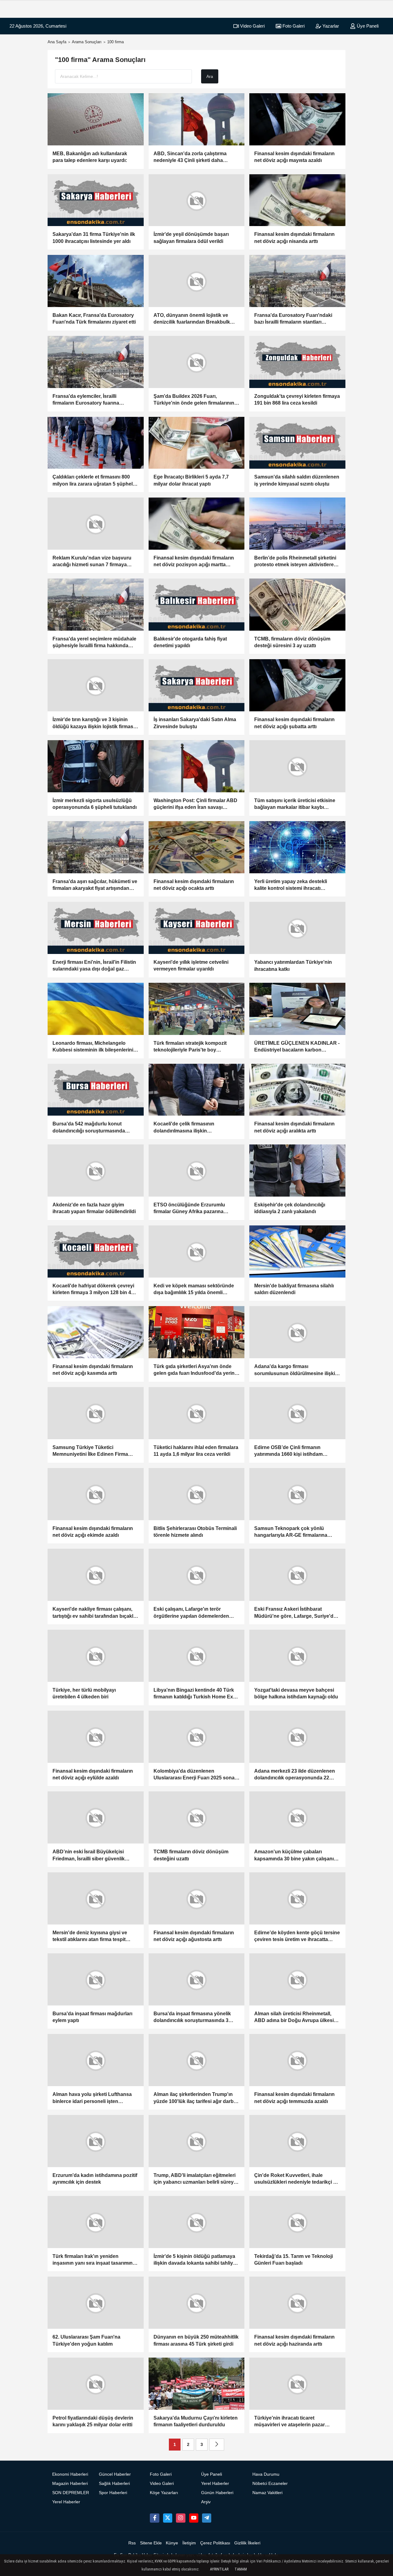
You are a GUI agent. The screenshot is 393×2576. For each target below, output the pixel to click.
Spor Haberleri (113, 2493)
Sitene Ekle (151, 2543)
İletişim (189, 2543)
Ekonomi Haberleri (70, 2474)
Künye (172, 2543)
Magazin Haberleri (70, 2484)
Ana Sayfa (57, 42)
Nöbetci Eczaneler (270, 2484)
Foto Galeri (293, 26)
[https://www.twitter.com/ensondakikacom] (168, 2518)
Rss (132, 2543)
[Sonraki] (217, 2445)
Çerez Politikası (215, 2543)
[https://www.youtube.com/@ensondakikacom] (194, 2518)
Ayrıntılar (219, 2569)
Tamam (241, 2569)
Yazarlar (330, 26)
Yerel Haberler (66, 2502)
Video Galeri (252, 26)
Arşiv (206, 2502)
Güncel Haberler (115, 2474)
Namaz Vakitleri (267, 2493)
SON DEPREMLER (71, 2493)
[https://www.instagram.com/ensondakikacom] (181, 2518)
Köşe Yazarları (164, 2493)
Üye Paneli (367, 26)
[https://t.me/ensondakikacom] (207, 2518)
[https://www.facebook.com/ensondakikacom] (154, 2518)
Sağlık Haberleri (114, 2484)
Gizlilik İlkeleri (247, 2543)
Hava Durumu (266, 2474)
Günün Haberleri (217, 2493)
